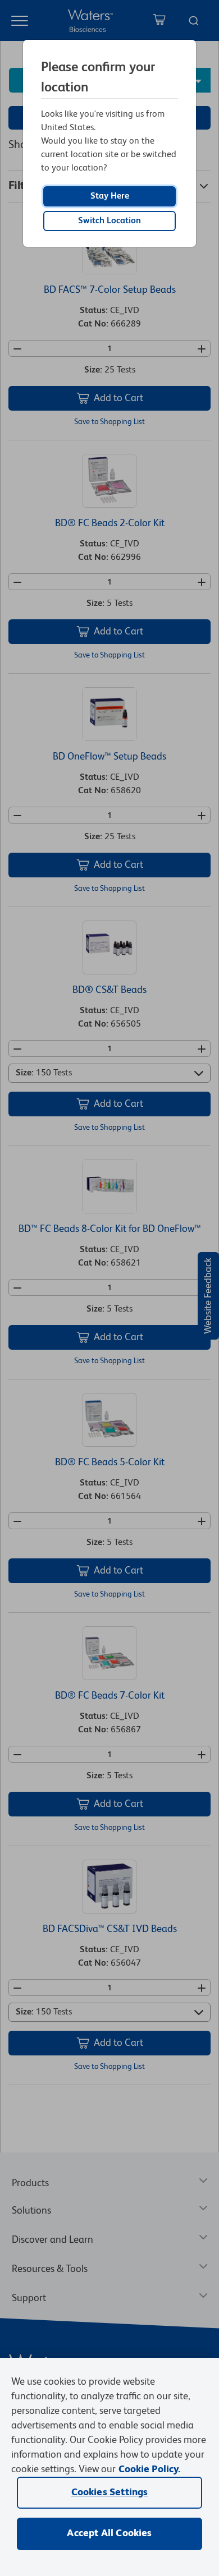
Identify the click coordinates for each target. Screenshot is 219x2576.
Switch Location (109, 221)
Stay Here (110, 196)
